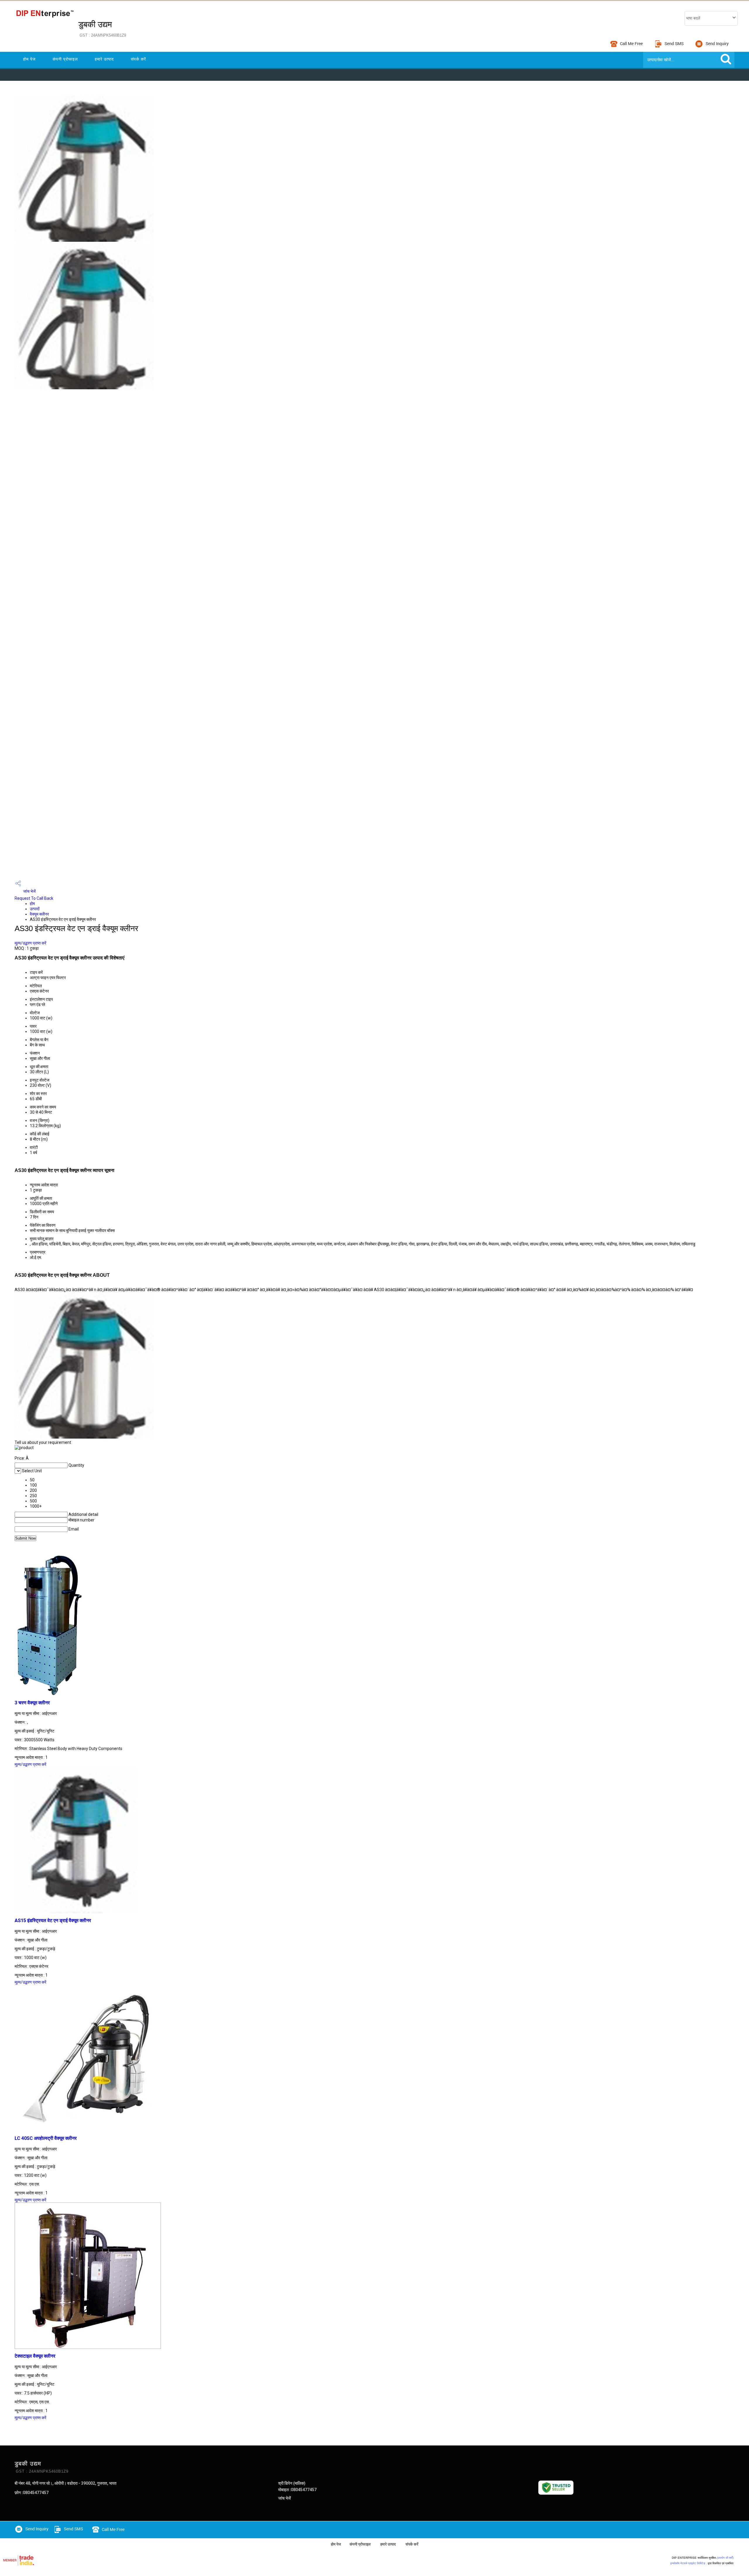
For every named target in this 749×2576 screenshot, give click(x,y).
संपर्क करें (138, 59)
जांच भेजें (29, 891)
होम (32, 904)
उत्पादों (35, 909)
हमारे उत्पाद (104, 59)
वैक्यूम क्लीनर (39, 914)
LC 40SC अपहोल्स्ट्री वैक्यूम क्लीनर (46, 2138)
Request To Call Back (34, 898)
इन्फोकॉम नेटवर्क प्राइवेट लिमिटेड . (689, 2563)
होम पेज (29, 59)
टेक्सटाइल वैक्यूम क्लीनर (35, 2356)
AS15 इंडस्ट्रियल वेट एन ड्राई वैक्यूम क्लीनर (53, 1921)
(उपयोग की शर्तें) (725, 2558)
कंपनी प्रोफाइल (65, 59)
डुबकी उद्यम (102, 29)
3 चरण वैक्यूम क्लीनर (32, 1703)
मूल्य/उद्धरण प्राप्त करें (30, 943)
